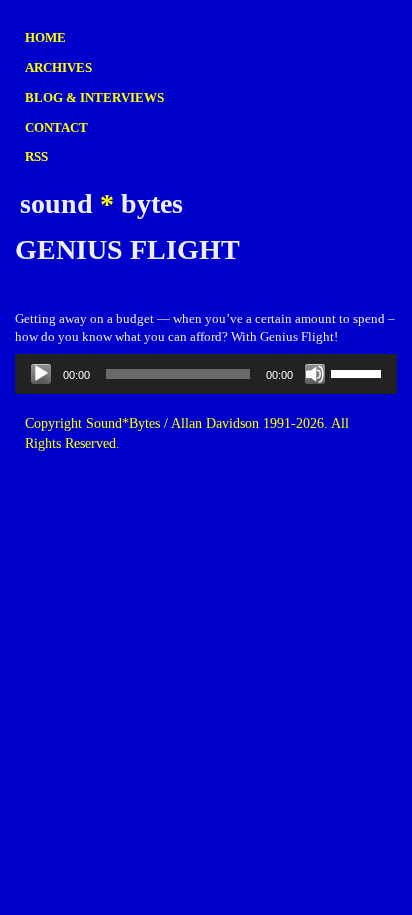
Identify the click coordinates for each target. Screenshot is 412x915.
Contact (56, 127)
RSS (36, 156)
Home (45, 37)
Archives (58, 67)
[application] (206, 374)
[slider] (359, 372)
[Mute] (315, 374)
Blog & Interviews (94, 97)
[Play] (41, 374)
